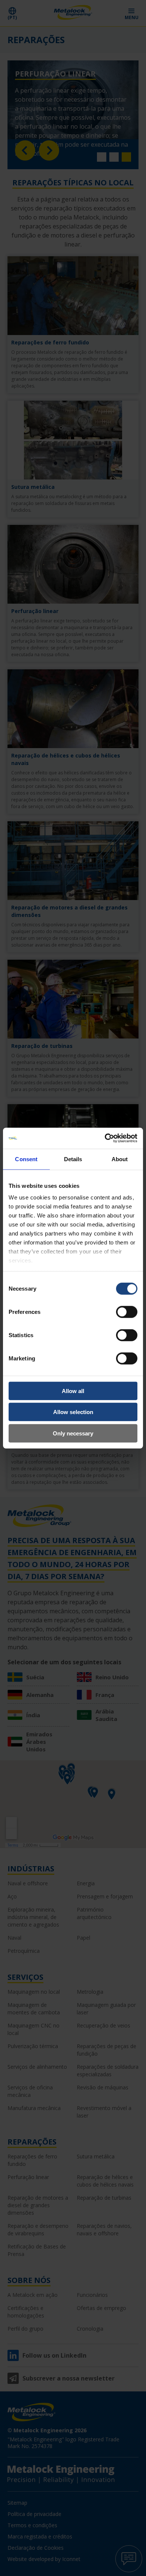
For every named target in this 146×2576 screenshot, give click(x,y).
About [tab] (120, 1159)
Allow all (73, 1391)
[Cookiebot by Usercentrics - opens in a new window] (105, 1138)
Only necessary (73, 1433)
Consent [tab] (26, 1159)
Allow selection (73, 1412)
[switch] (127, 1312)
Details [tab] (73, 1159)
